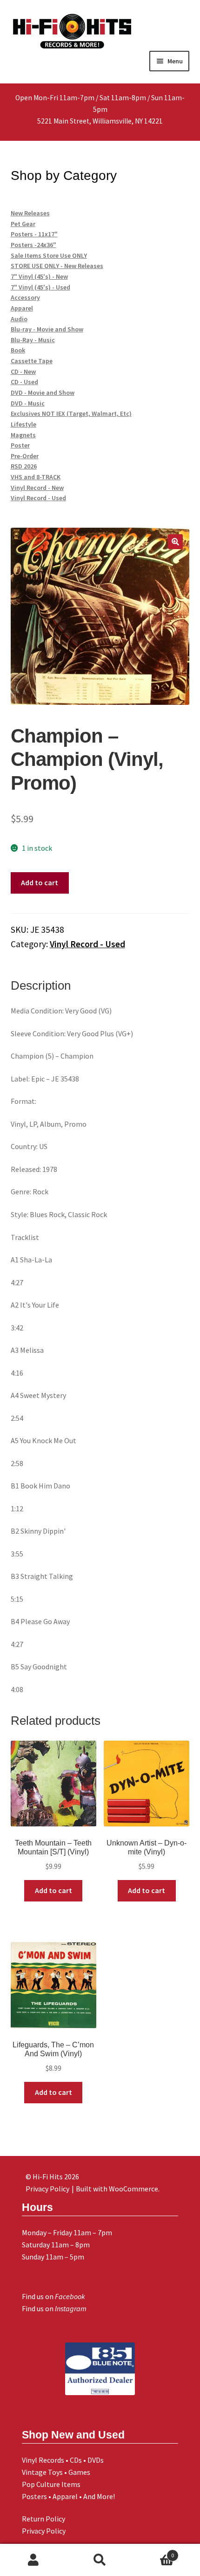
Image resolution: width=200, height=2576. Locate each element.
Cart (154, 2552)
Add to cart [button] (53, 1890)
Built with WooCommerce (117, 2189)
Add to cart (40, 882)
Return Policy (43, 2519)
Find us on (53, 2296)
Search (100, 2560)
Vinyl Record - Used (87, 944)
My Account (33, 2560)
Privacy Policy (44, 2531)
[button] (175, 542)
